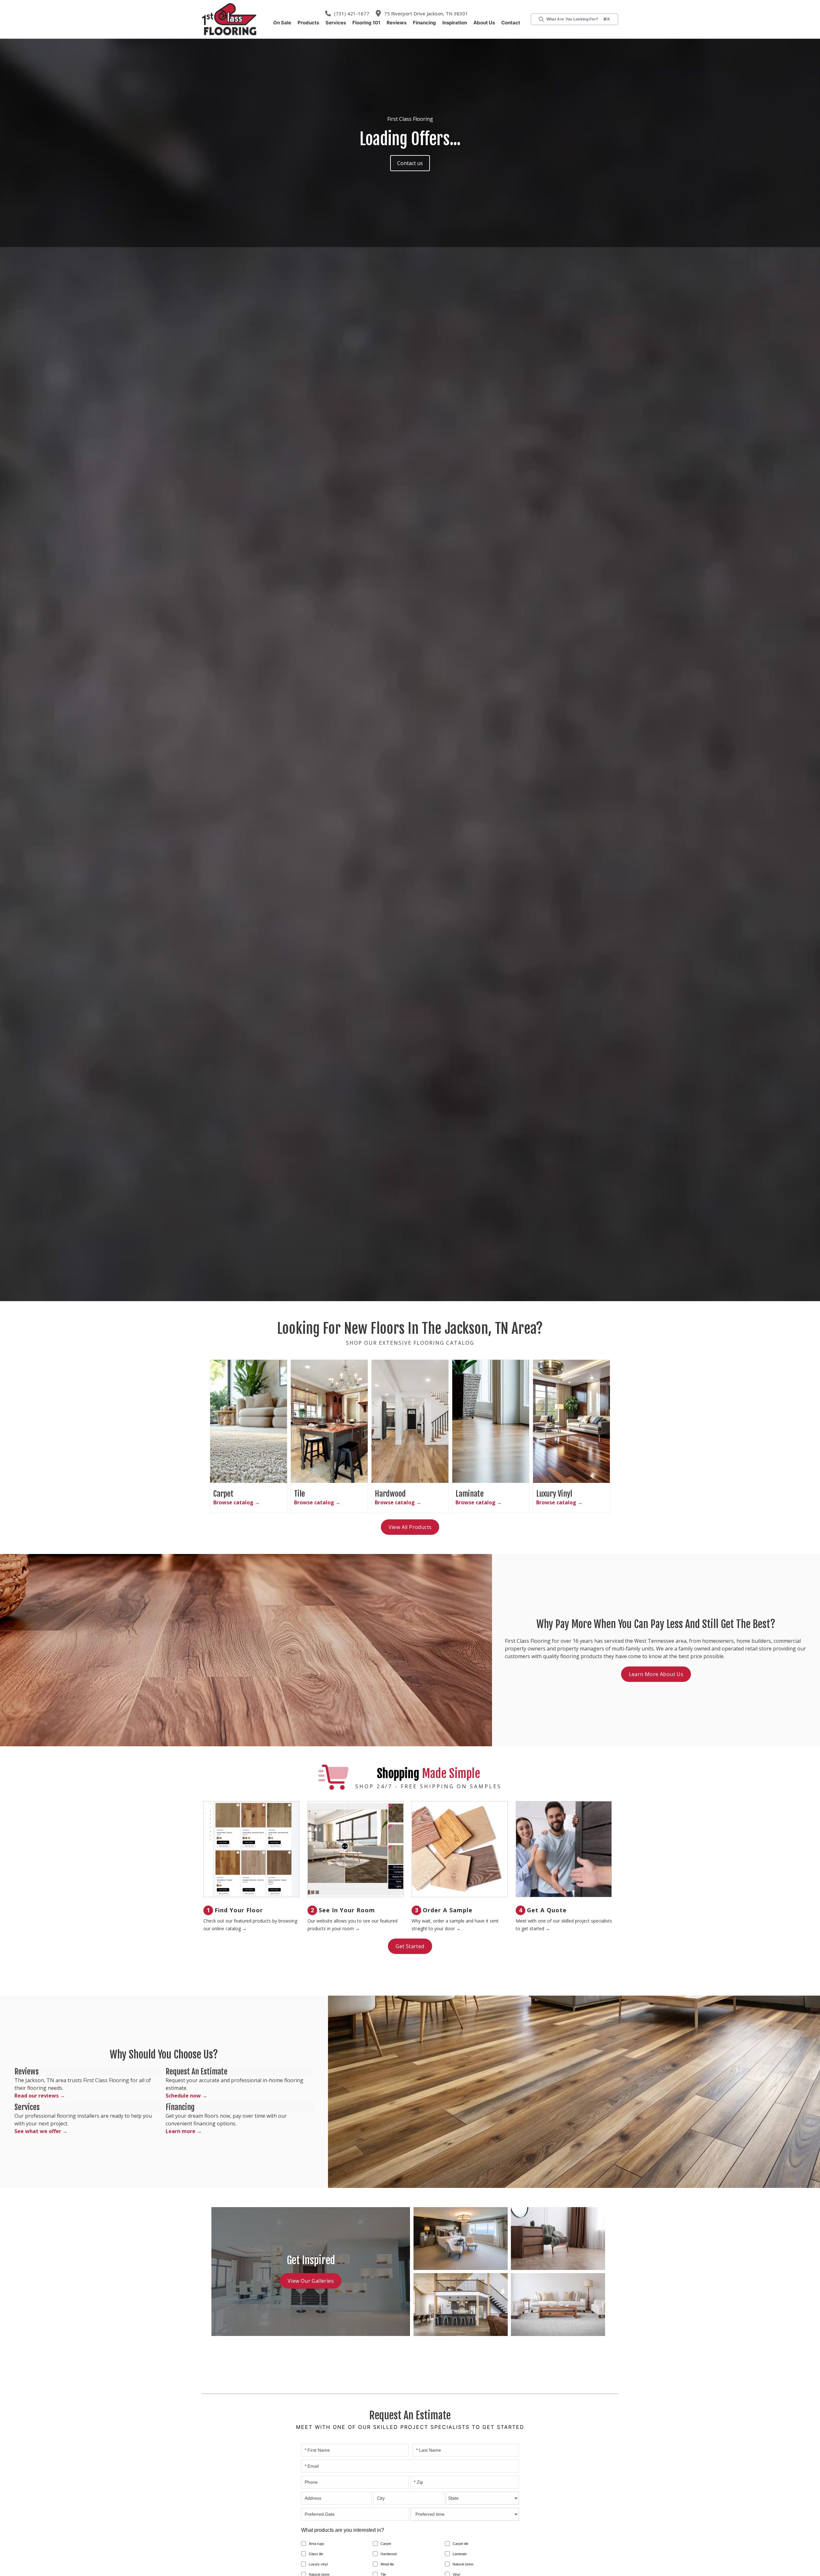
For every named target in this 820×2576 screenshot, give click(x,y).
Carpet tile (460, 2544)
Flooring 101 (366, 23)
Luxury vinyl (318, 2565)
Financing (424, 23)
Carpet (386, 2544)
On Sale (282, 23)
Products (308, 23)
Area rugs (316, 2544)
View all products (410, 1527)
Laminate (460, 2555)
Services (336, 23)
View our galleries (311, 2281)
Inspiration (455, 23)
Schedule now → (184, 2092)
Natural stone (463, 2565)
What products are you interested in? (343, 2531)
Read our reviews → (37, 2096)
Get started (410, 1947)
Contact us (410, 163)
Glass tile (316, 2555)
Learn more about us (656, 1674)
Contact (511, 23)
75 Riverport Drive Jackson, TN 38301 (424, 13)
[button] (308, 23)
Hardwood (389, 2555)
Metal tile (387, 2565)
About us (484, 23)
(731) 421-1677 (355, 13)
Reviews (397, 23)
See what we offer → (37, 2132)
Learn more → (182, 2132)
